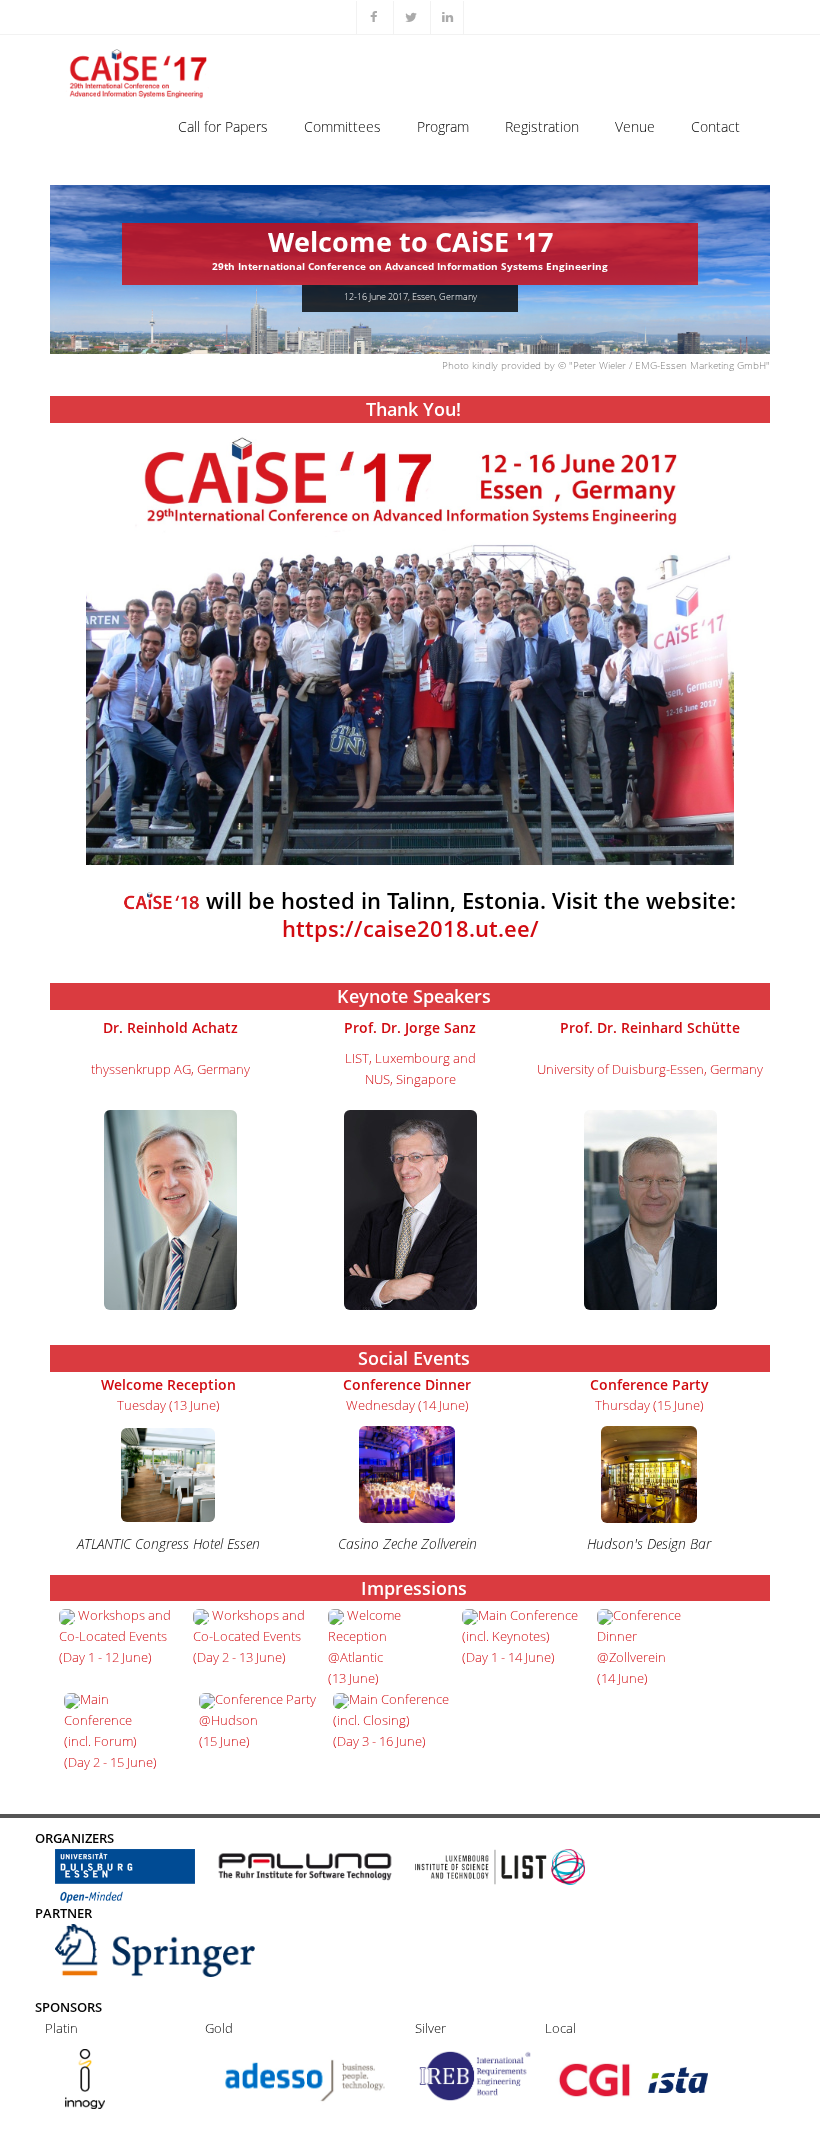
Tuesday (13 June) (168, 1405)
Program (443, 126)
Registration (542, 126)
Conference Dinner (407, 1384)
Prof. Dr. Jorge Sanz (410, 1027)
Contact (715, 126)
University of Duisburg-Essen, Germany (650, 1069)
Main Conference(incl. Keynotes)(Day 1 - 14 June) (520, 1636)
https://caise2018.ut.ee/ (410, 928)
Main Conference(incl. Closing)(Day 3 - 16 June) (391, 1720)
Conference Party (649, 1384)
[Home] (141, 62)
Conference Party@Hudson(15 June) (257, 1720)
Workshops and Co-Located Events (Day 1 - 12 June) (115, 1636)
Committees (342, 126)
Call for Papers (223, 126)
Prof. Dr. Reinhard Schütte (650, 1027)
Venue (635, 126)
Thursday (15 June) (649, 1405)
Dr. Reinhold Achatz (170, 1027)
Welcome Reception (168, 1384)
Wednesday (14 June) (407, 1405)
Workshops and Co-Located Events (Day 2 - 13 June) (249, 1636)
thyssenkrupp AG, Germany (170, 1069)
